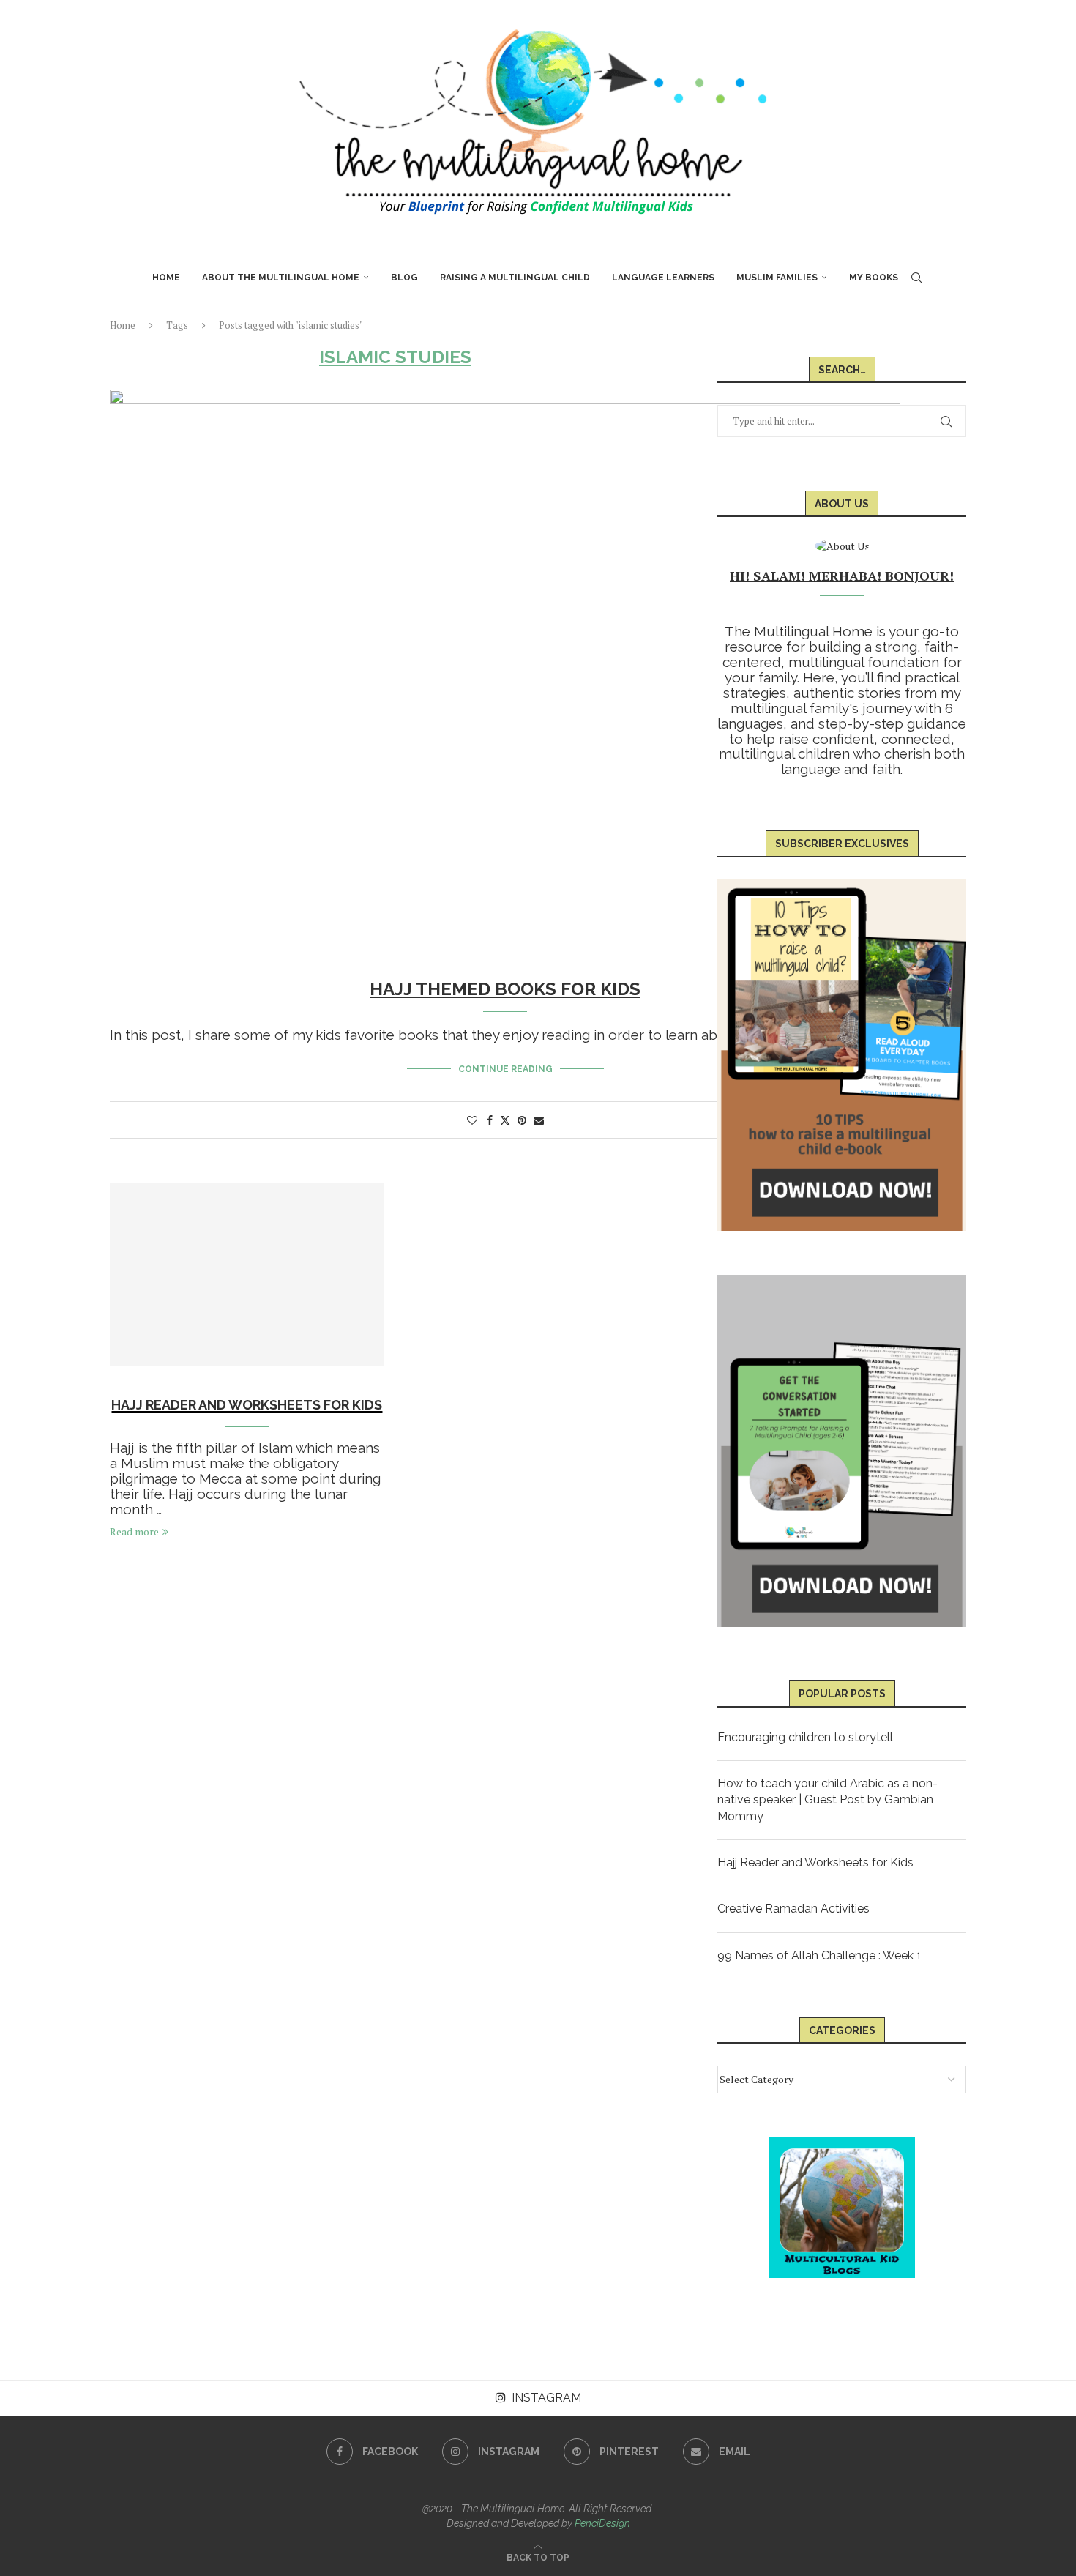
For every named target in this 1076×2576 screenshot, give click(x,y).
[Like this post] (472, 1120)
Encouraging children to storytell (805, 1737)
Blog (404, 278)
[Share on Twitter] (505, 1120)
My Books (874, 278)
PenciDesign (602, 2523)
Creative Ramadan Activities (793, 1909)
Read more (134, 1531)
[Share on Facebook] (490, 1120)
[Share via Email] (539, 1120)
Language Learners (663, 278)
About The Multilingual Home (281, 278)
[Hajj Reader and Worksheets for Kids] (247, 1274)
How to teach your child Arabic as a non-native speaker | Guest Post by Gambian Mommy (827, 1800)
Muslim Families (777, 278)
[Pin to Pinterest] (522, 1120)
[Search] (916, 278)
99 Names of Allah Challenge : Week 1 (819, 1955)
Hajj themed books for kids (505, 989)
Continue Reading (505, 1069)
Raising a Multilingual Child (515, 278)
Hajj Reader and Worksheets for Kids (247, 1405)
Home (166, 278)
